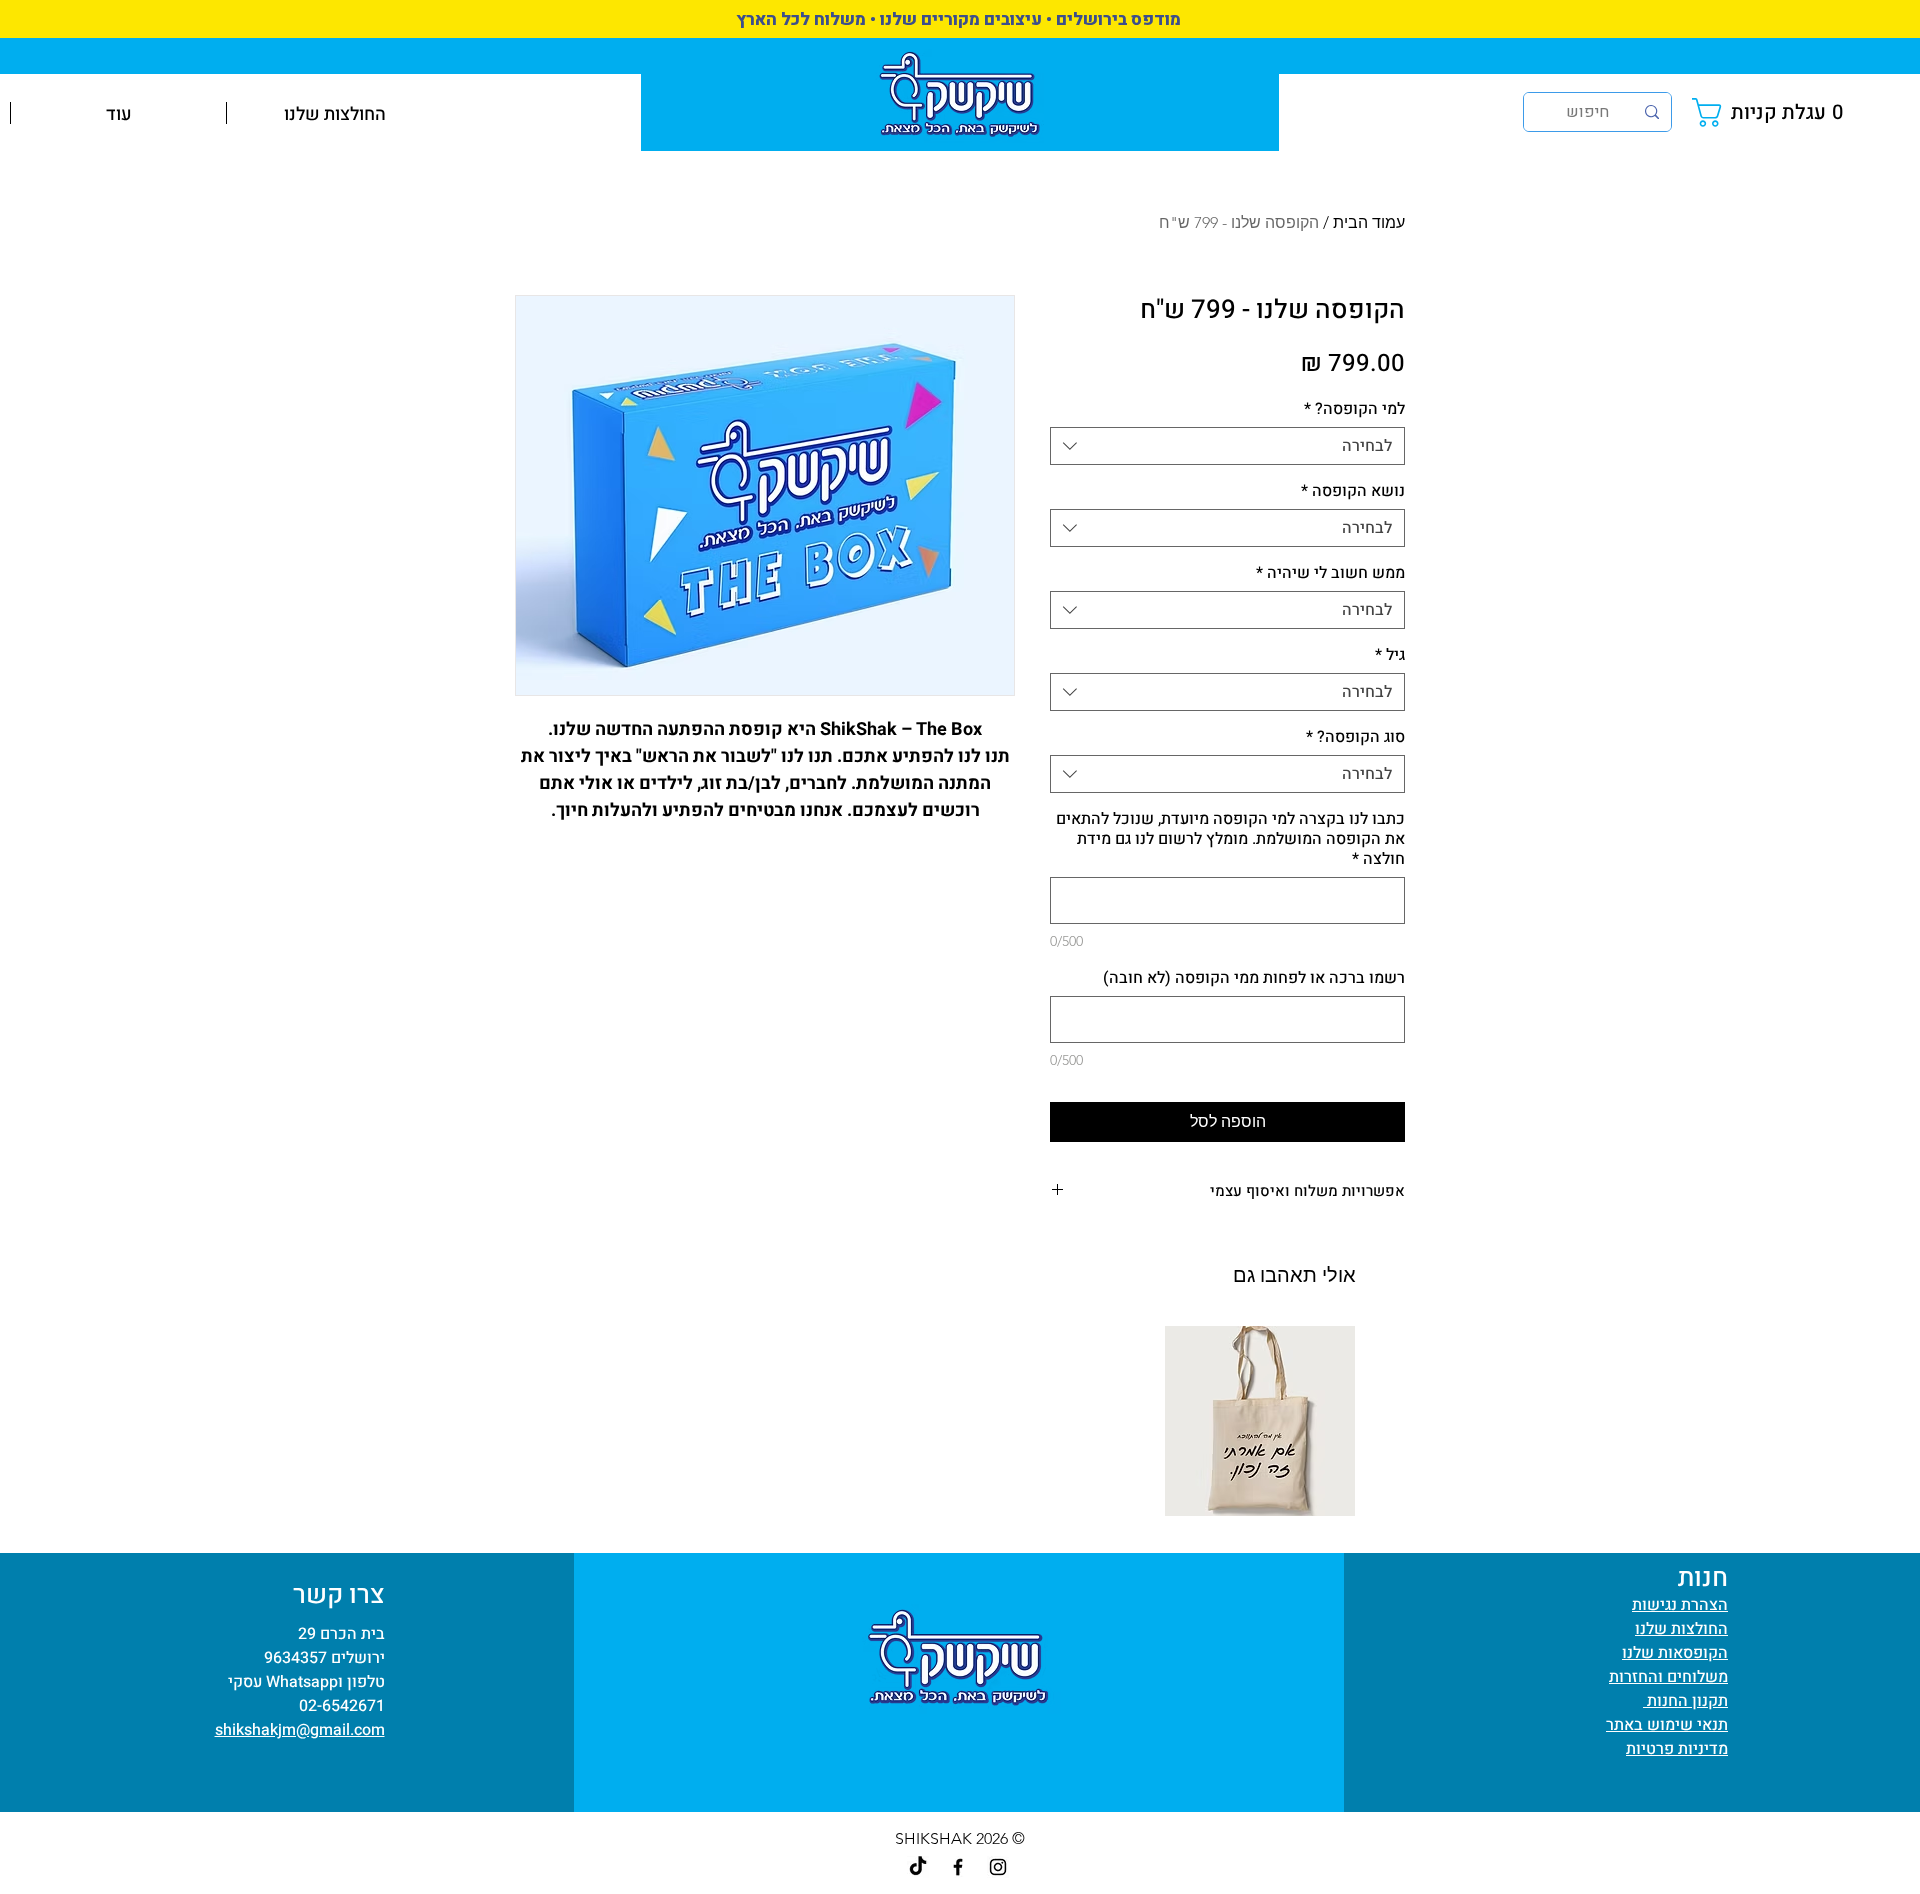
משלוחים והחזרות (1668, 1677)
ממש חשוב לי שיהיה (1330, 573)
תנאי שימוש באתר (1667, 1725)
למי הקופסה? (1354, 409)
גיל (1390, 655)
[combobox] (1227, 446)
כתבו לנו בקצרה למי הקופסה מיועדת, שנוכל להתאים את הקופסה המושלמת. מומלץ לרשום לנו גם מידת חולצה (1230, 839)
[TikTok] (918, 1867)
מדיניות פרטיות (1677, 1749)
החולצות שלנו (1681, 1629)
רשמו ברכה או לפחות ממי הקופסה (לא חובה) (1254, 978)
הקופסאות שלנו (1675, 1653)
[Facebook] (958, 1867)
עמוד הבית (1369, 222)
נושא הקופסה (1353, 491)
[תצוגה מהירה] (1260, 1421)
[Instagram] (998, 1867)
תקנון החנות (1685, 1701)
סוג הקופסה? (1355, 737)
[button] (1772, 112)
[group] (960, 1421)
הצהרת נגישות (1680, 1605)
